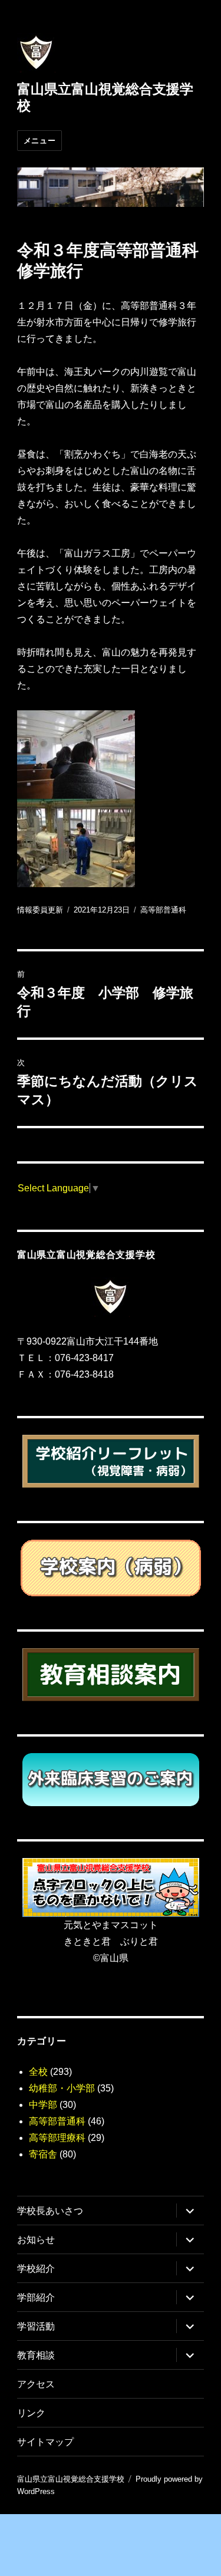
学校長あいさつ (50, 2211)
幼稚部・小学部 (62, 2088)
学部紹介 (36, 2297)
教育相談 (36, 2355)
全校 (38, 2072)
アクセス (36, 2384)
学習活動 (36, 2326)
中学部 (43, 2105)
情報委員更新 (40, 910)
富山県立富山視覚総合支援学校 (71, 2479)
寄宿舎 (43, 2154)
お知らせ (36, 2240)
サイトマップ (45, 2442)
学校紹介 (36, 2269)
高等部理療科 (57, 2138)
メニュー (39, 140)
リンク (31, 2413)
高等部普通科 (163, 910)
